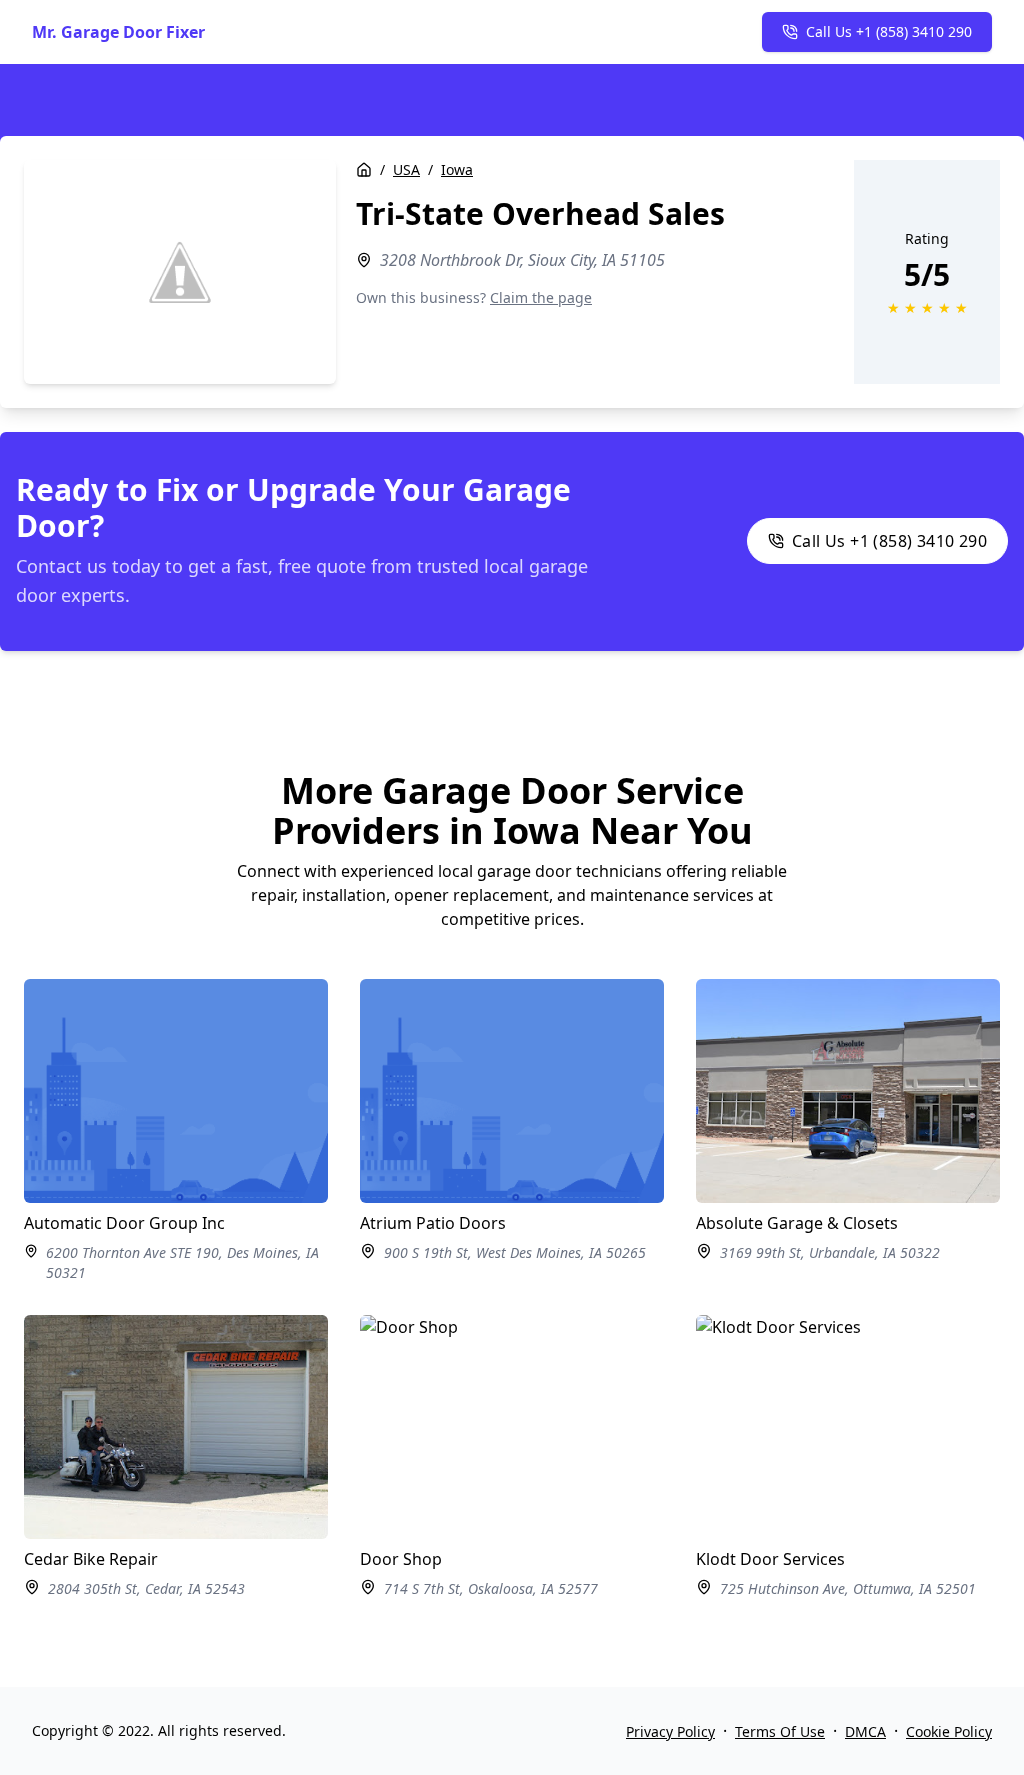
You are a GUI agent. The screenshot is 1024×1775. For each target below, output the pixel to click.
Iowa (457, 169)
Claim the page (541, 297)
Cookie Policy (949, 1731)
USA (406, 169)
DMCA (865, 1731)
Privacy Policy (670, 1731)
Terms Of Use (780, 1731)
